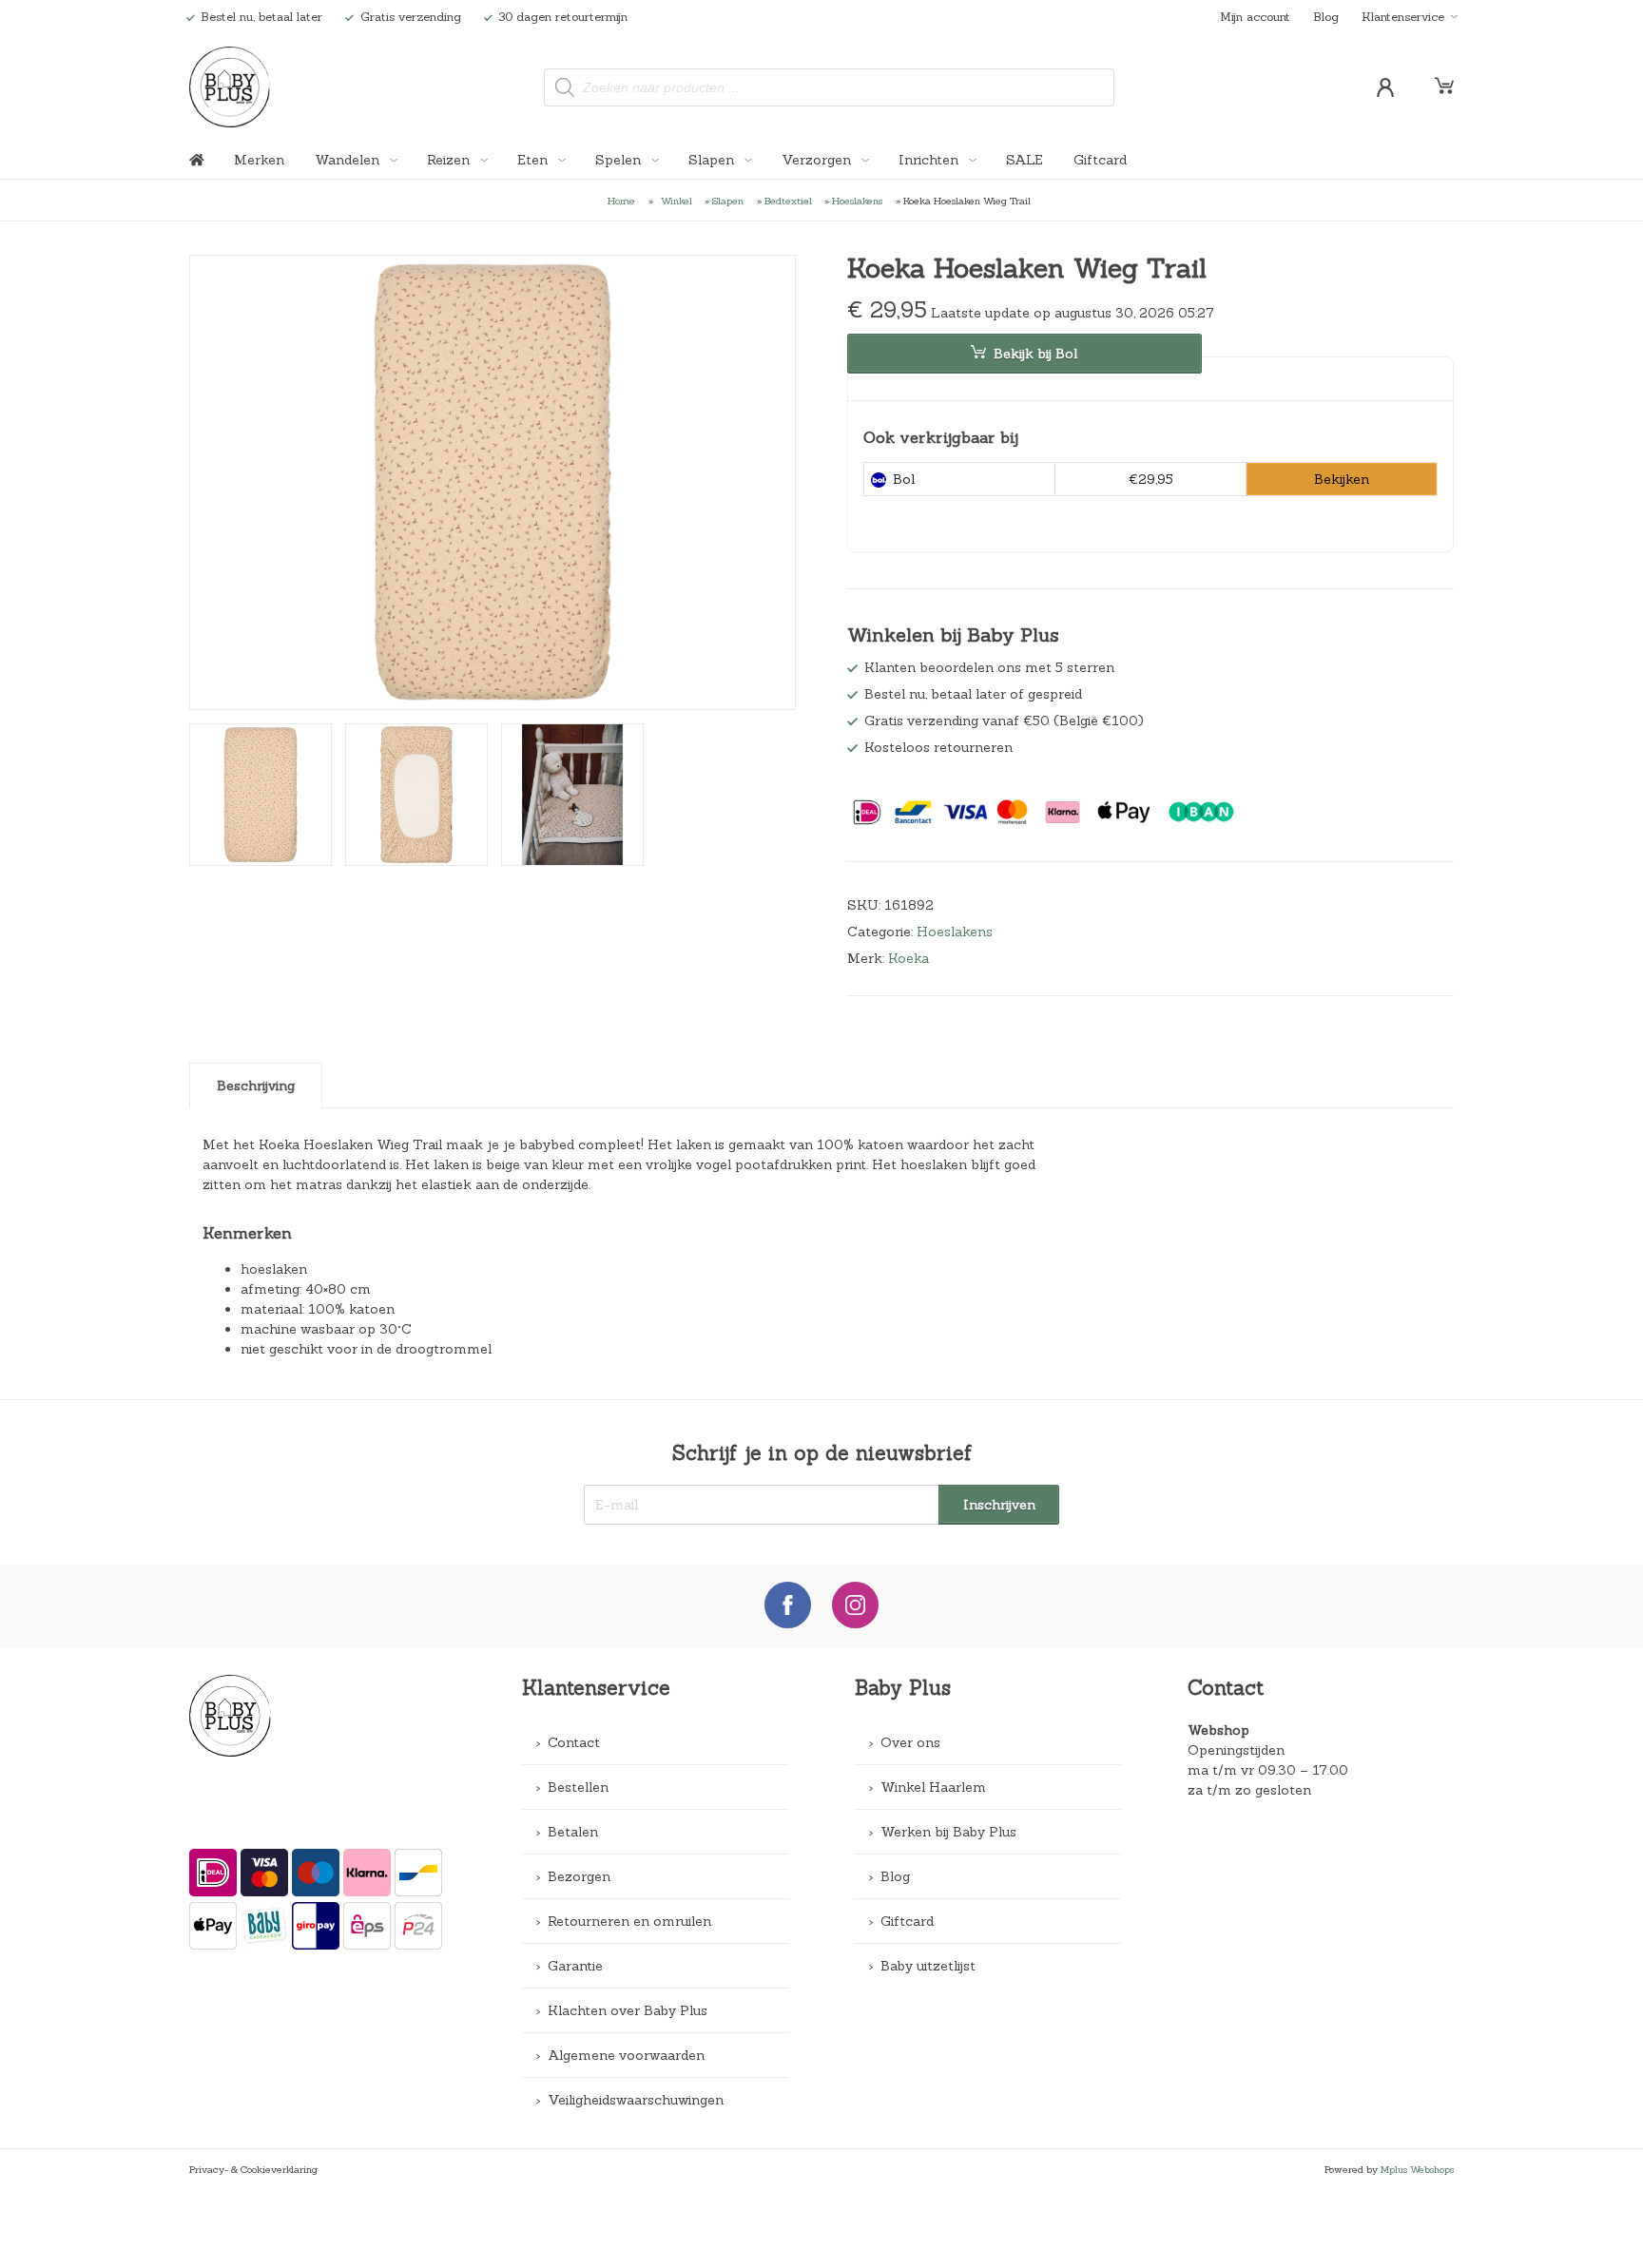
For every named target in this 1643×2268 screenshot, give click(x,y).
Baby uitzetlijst (928, 1966)
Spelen (620, 160)
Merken (259, 160)
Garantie (575, 1966)
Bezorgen (579, 1876)
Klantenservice (1403, 16)
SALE (1024, 160)
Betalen (573, 1832)
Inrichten (930, 160)
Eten (534, 160)
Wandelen (349, 160)
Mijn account (1255, 16)
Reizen (450, 160)
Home (621, 201)
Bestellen (578, 1787)
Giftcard (1100, 160)
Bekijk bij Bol (1035, 354)
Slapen (713, 160)
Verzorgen (818, 160)
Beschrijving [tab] (256, 1086)
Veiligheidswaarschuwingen (636, 2100)
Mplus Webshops (1417, 2169)
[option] (493, 483)
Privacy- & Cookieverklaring (253, 2169)
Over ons (910, 1742)
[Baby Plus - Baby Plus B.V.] (229, 87)
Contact (574, 1742)
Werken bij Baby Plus (948, 1832)
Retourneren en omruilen (629, 1921)
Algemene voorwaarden (626, 2055)
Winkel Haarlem (933, 1787)
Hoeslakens (857, 201)
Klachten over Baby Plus (628, 2010)
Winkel (677, 201)
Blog (1326, 16)
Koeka (908, 958)
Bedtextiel (788, 201)
